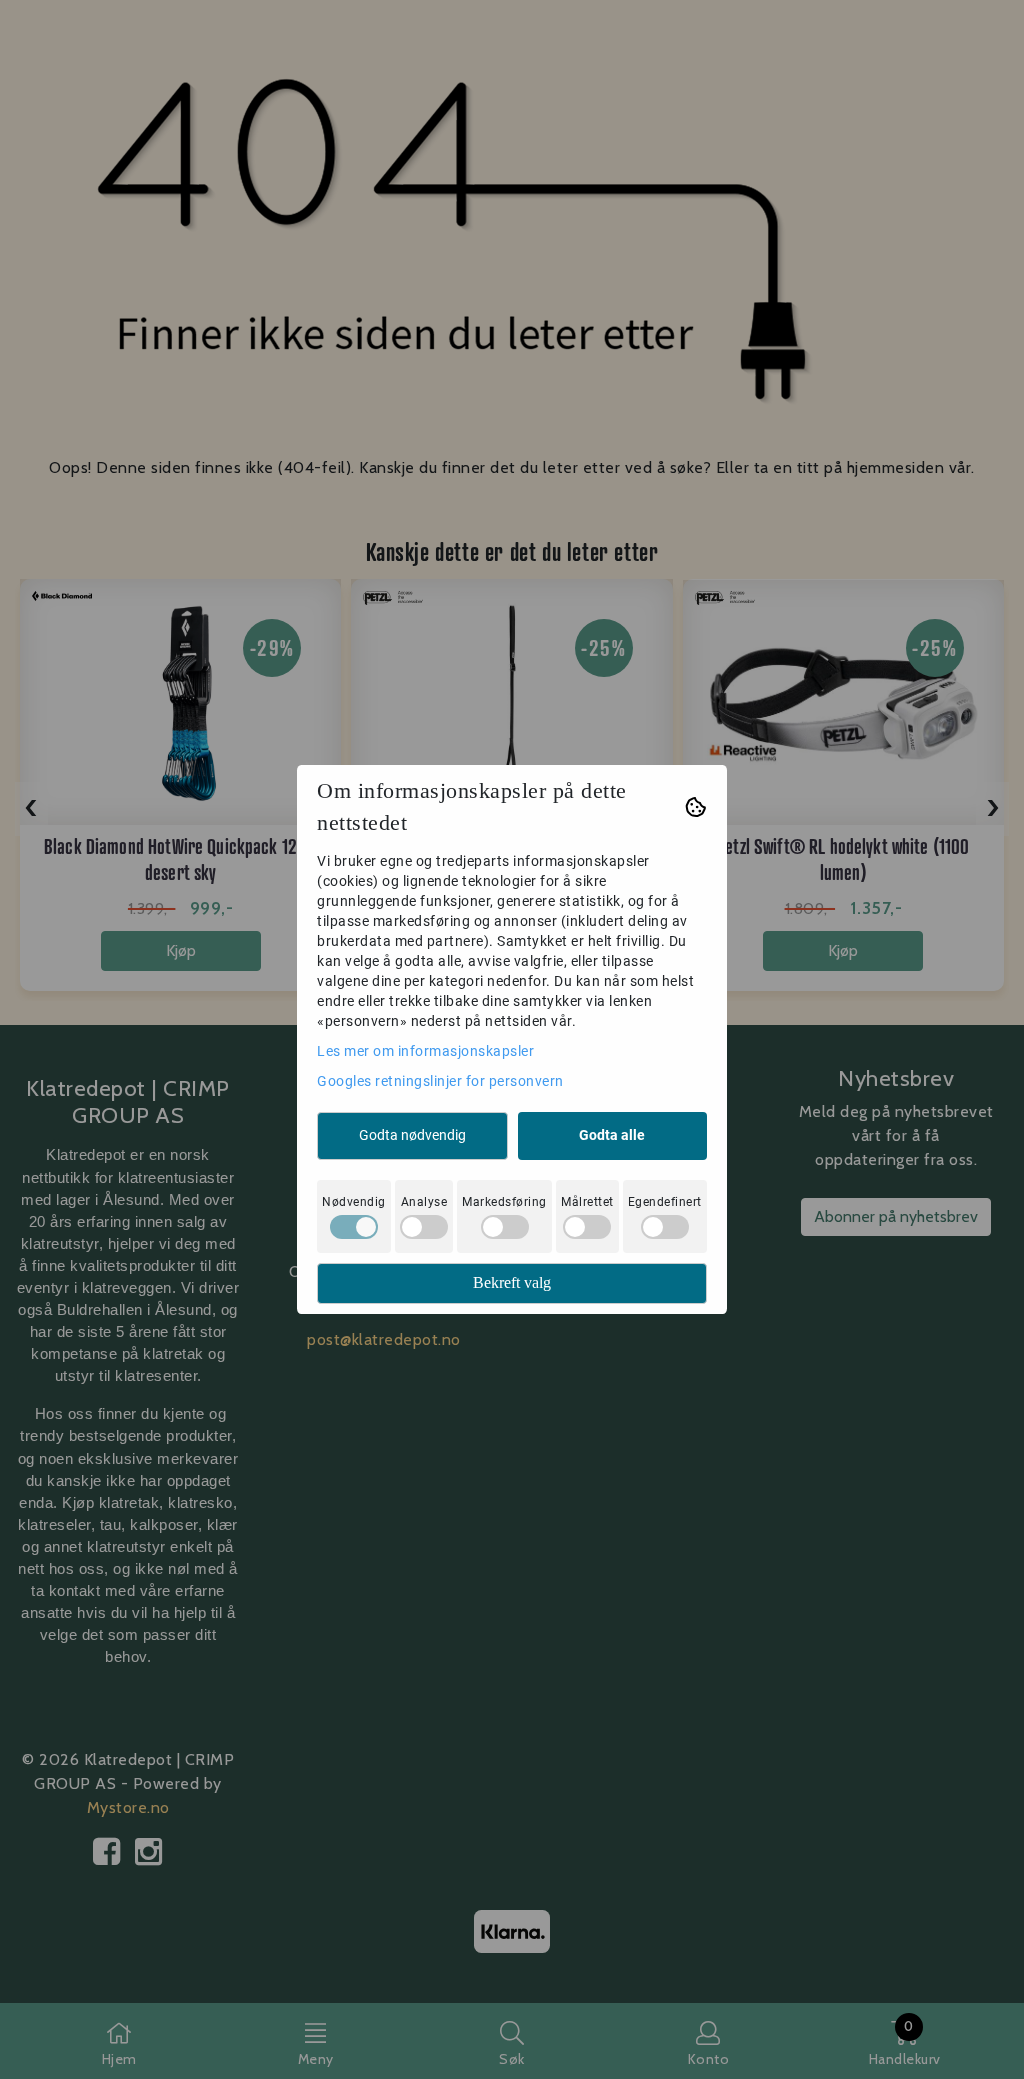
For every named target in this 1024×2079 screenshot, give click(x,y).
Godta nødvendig (412, 1135)
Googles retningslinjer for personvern (440, 1081)
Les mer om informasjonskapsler (425, 1051)
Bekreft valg (512, 1282)
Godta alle (612, 1135)
